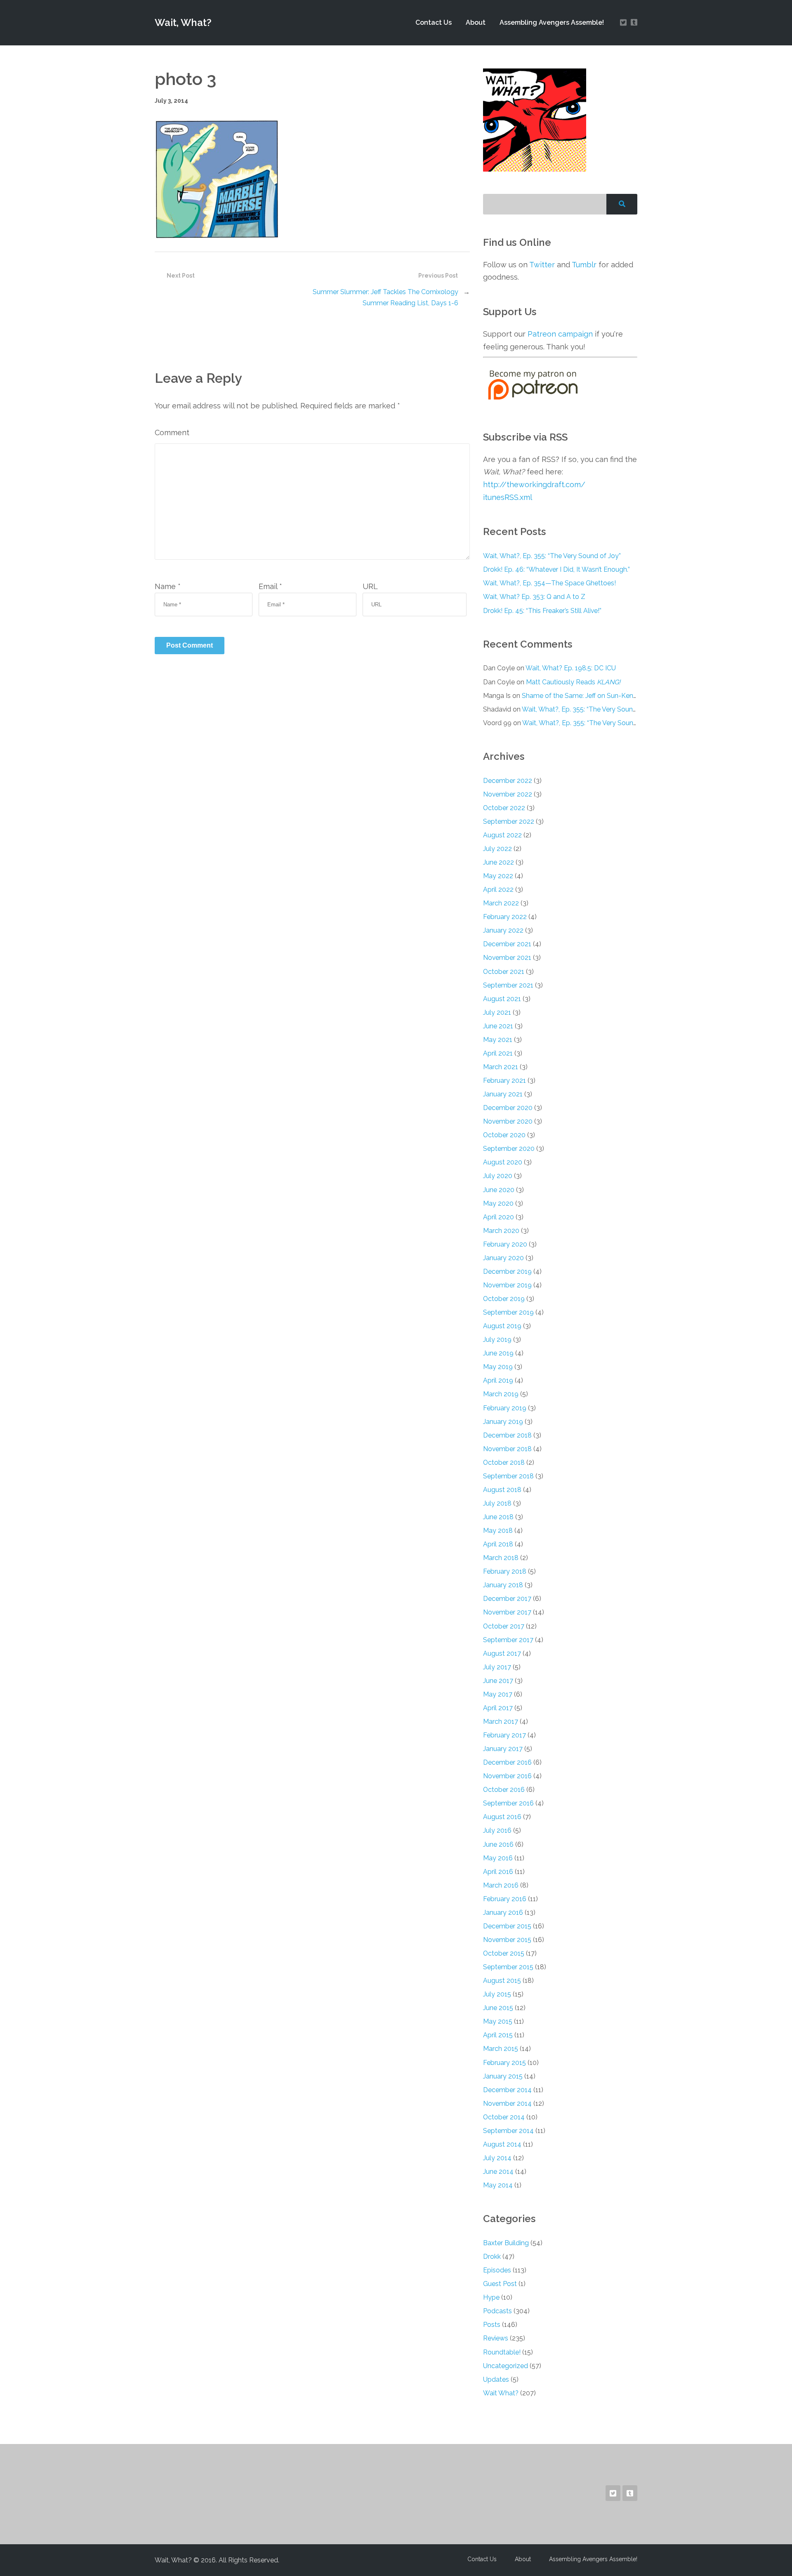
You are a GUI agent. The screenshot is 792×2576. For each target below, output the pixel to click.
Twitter (542, 265)
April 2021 (498, 1053)
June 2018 (498, 1517)
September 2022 (509, 821)
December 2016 (507, 1762)
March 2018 (501, 1558)
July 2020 (498, 1176)
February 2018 (505, 1571)
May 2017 (498, 1694)
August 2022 (502, 835)
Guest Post (500, 2284)
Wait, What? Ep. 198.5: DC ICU (571, 668)
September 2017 (508, 1640)
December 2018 (507, 1435)
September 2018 (508, 1476)
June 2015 (498, 2008)
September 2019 (508, 1312)
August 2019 (502, 1326)
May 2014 (498, 2185)
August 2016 (502, 1817)
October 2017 (504, 1626)
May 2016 (498, 1858)
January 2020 (503, 1258)
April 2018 (498, 1544)
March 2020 (501, 1231)
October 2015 (504, 1953)
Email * (270, 586)
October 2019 (504, 1299)
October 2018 (504, 1462)
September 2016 (508, 1803)
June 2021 (498, 1026)
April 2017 (498, 1708)
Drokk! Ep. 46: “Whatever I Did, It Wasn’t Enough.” (556, 569)
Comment (172, 432)
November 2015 (507, 1940)
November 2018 (507, 1449)
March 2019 (501, 1394)
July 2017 (497, 1667)
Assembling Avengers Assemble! (552, 22)
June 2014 (498, 2172)
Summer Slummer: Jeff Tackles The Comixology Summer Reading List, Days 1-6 (385, 297)
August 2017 (502, 1653)
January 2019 (503, 1422)
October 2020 (504, 1135)
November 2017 (507, 1612)
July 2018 (497, 1503)
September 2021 (508, 985)
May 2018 (498, 1531)
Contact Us (434, 22)
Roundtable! (502, 2352)
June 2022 (499, 862)
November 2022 (508, 794)
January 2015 (503, 2076)
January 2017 (503, 1749)
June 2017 (498, 1681)
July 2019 (497, 1340)
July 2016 (497, 1830)
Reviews (496, 2338)
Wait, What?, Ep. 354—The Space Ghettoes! (549, 583)
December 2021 (507, 944)
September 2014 (508, 2131)
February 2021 (504, 1081)
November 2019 (507, 1285)
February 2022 (505, 917)
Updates (496, 2379)
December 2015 (507, 1926)
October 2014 (504, 2117)
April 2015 (498, 2035)
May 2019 (498, 1367)
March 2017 (501, 1722)
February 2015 (504, 2063)
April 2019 (498, 1380)
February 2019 (505, 1408)
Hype (491, 2297)
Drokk (492, 2257)
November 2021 (507, 958)
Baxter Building (506, 2243)
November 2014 (507, 2103)
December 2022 (508, 781)
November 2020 (508, 1121)
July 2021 (497, 1012)
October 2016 (504, 1790)
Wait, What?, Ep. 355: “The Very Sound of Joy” (552, 556)
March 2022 (501, 903)
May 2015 (498, 2021)
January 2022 (503, 930)
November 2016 (507, 1776)
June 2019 (498, 1353)
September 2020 (509, 1149)
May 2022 (498, 876)
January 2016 (503, 1913)
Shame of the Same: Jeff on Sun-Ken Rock (586, 696)
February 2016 (505, 1899)
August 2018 (502, 1490)
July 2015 (497, 1994)
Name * (168, 586)
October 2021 (504, 972)
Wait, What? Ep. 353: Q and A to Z (534, 597)
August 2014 (502, 2144)
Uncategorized (506, 2366)
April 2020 (499, 1217)
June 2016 (498, 1844)
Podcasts (497, 2311)
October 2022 (504, 808)
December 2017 (507, 1599)
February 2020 (505, 1244)
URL (370, 586)
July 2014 (497, 2158)
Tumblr (584, 265)
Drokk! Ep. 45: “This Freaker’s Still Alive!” (542, 611)
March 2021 (501, 1067)
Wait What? (501, 2393)
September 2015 (508, 1967)
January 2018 (503, 1585)
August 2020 (503, 1162)
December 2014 (507, 2090)
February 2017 (504, 1735)
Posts (492, 2325)
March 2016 (501, 1885)
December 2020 (508, 1108)
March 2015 (501, 2049)
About (476, 22)
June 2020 (499, 1190)
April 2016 (498, 1872)
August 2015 (502, 1981)
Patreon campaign (560, 334)
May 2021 (498, 1040)
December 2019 (507, 1272)
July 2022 (497, 849)
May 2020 (498, 1203)
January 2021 (503, 1094)
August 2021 (502, 999)
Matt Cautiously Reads (573, 682)
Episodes (497, 2270)
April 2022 (498, 890)
